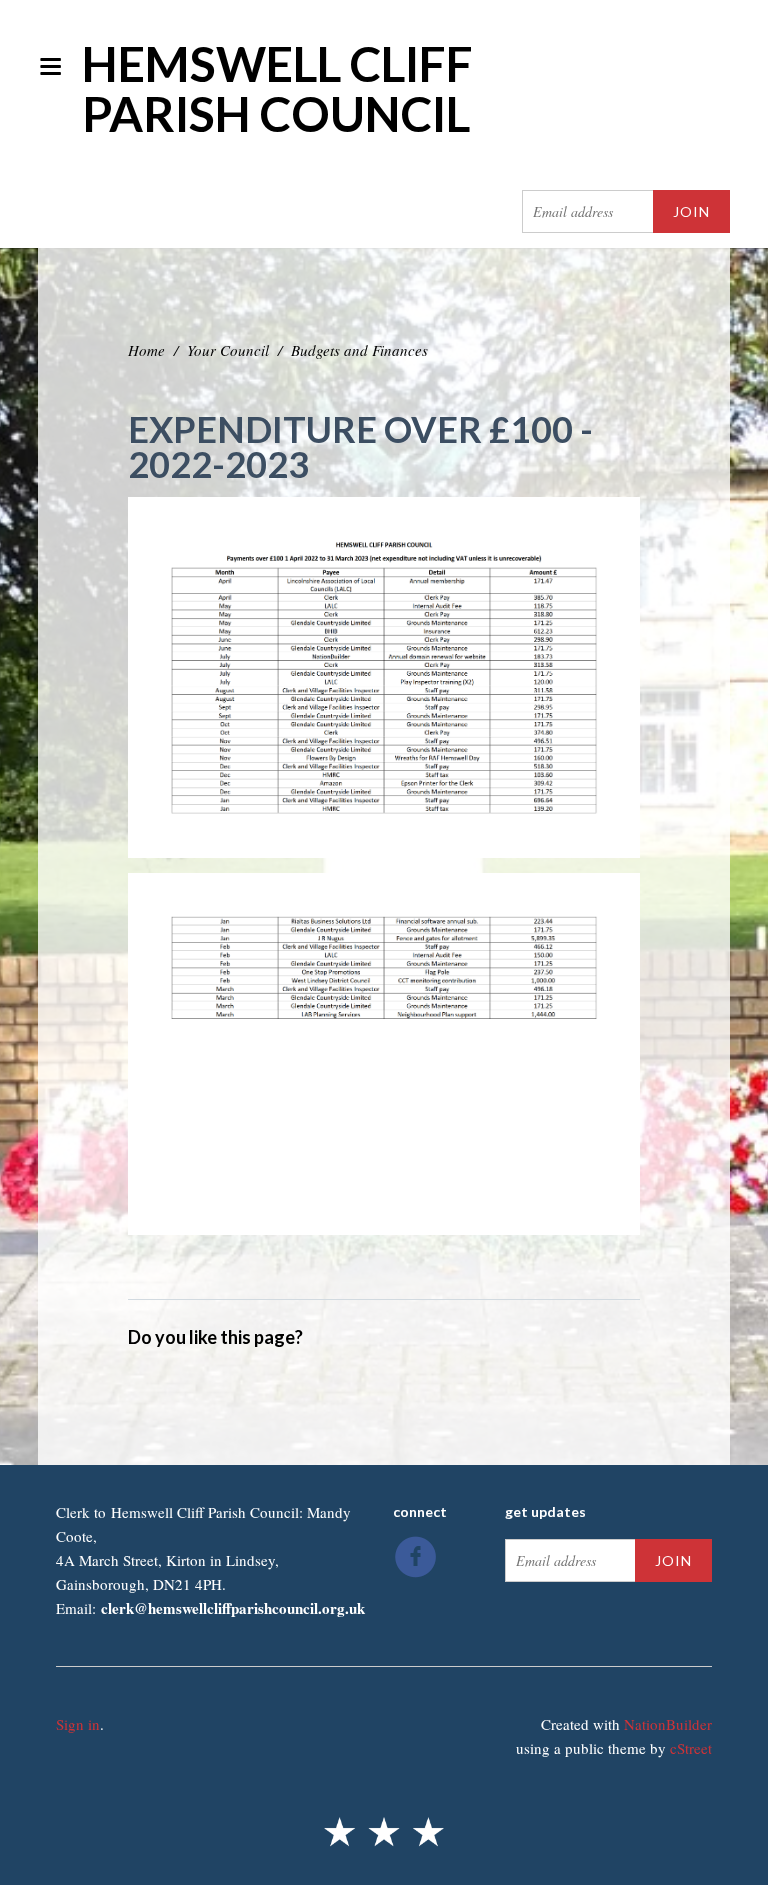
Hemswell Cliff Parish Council (277, 88)
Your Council (228, 350)
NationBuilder (668, 1724)
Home (146, 350)
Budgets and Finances (359, 350)
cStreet (691, 1748)
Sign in (78, 1724)
